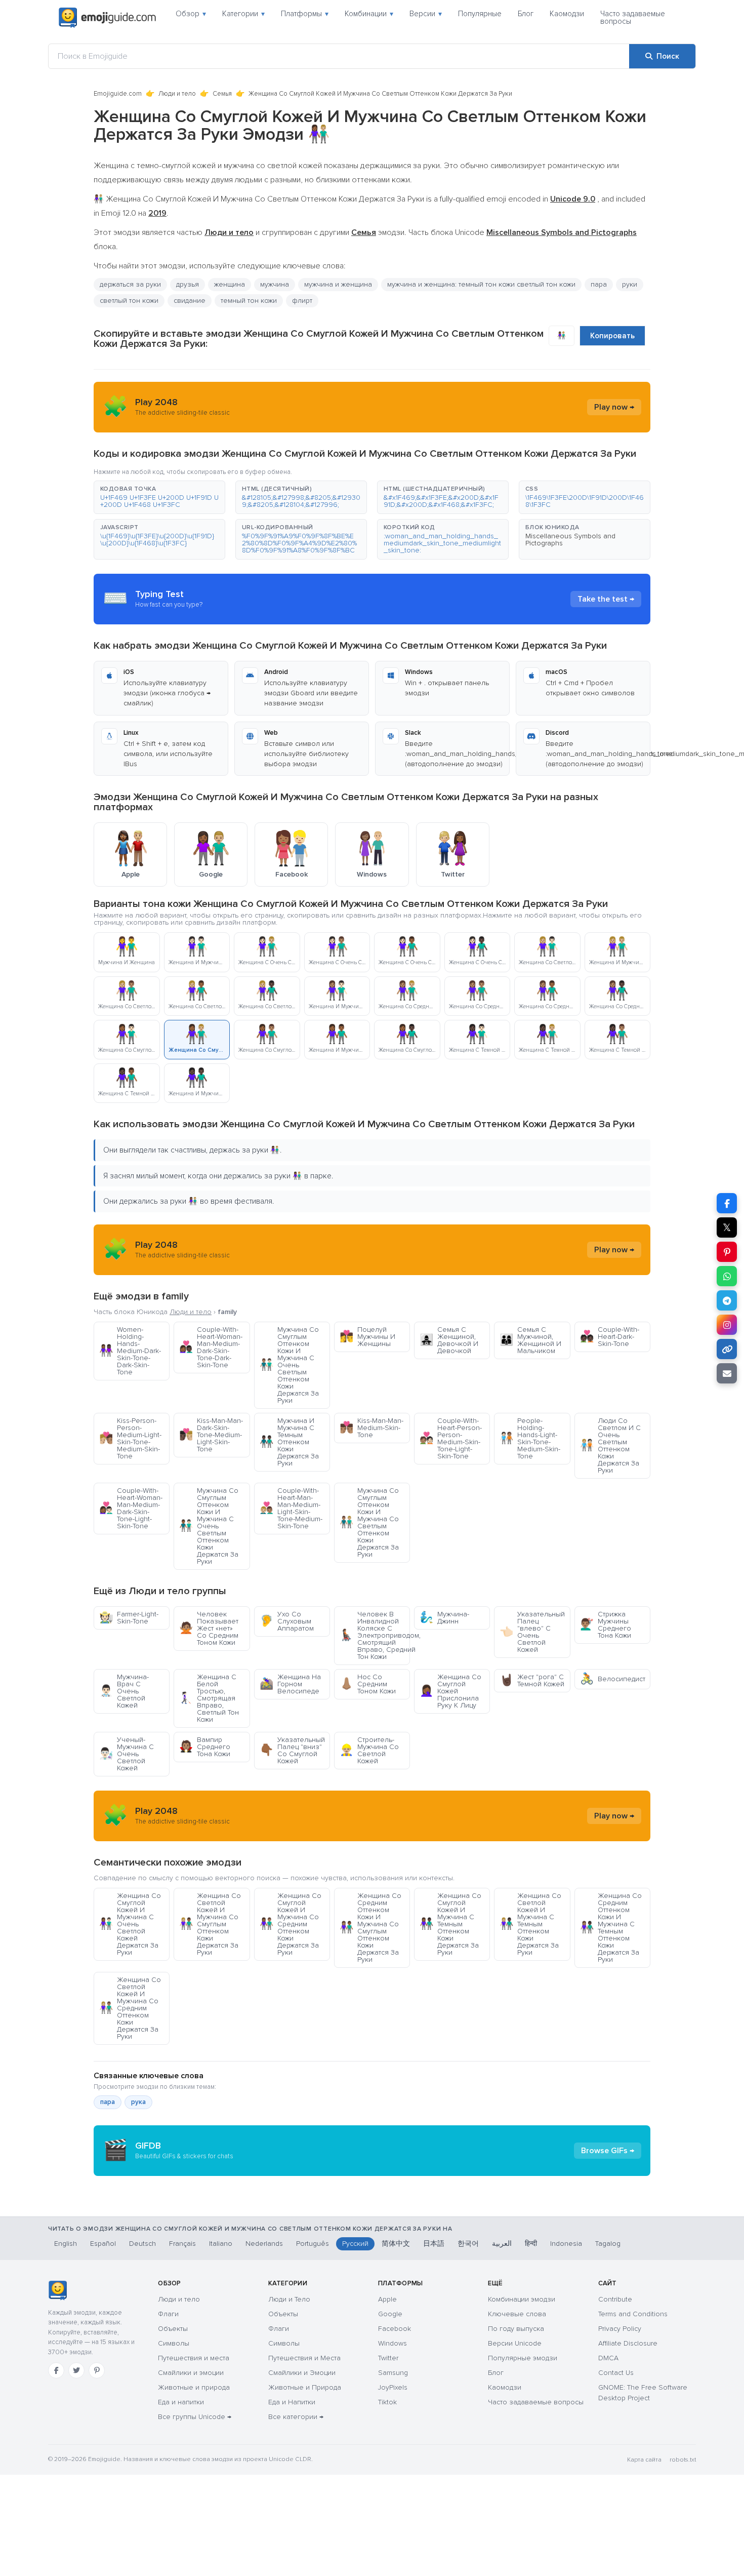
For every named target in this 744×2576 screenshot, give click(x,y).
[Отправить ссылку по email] (727, 1373)
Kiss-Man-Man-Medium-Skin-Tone (371, 1428)
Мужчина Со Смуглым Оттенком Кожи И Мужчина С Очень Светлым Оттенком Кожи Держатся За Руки (289, 1365)
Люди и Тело (289, 2299)
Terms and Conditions (633, 2314)
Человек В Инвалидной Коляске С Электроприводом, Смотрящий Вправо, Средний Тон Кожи (375, 1635)
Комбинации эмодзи (522, 2299)
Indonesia (566, 2244)
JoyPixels (393, 2387)
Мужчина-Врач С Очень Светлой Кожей (124, 1691)
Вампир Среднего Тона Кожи (205, 1747)
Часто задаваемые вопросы (633, 17)
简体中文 (396, 2244)
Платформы (305, 14)
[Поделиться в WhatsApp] (727, 1276)
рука (138, 2102)
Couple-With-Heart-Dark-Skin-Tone (610, 1337)
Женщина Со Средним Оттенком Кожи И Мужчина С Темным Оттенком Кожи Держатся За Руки (611, 1928)
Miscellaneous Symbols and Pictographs (570, 540)
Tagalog (608, 2244)
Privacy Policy (620, 2329)
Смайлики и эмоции (191, 2373)
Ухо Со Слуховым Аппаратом (287, 1621)
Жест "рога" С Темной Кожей (532, 1680)
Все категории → (296, 2417)
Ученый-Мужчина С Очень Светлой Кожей (127, 1754)
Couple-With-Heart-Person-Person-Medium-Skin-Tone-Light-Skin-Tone (451, 1438)
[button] (159, 497)
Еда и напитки (181, 2402)
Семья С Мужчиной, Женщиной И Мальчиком (530, 1340)
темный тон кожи (249, 301)
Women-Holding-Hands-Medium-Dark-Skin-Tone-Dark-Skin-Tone (130, 1351)
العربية (502, 2244)
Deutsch (142, 2244)
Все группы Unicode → (195, 2417)
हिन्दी (531, 2244)
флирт (302, 301)
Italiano (221, 2244)
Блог (526, 14)
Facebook (395, 2329)
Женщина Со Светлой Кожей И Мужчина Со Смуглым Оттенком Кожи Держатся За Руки (210, 1924)
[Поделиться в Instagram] (727, 1325)
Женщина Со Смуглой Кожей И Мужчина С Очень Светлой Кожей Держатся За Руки (130, 1924)
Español (103, 2244)
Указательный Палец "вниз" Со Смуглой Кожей (292, 1750)
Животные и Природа (305, 2387)
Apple (387, 2299)
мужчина (275, 284)
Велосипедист (613, 1679)
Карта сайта (644, 2460)
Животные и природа (194, 2387)
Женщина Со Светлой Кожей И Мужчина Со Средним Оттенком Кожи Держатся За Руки (130, 2008)
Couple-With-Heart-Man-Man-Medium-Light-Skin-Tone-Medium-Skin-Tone (291, 1508)
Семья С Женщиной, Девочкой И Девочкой (449, 1340)
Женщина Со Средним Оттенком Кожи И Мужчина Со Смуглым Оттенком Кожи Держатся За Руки (370, 1928)
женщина (230, 284)
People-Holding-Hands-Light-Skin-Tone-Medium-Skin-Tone (530, 1438)
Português (313, 2244)
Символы (174, 2343)
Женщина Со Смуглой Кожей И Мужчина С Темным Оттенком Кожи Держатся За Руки (450, 1924)
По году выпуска (516, 2329)
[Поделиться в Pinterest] (727, 1252)
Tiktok (387, 2402)
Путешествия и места (194, 2358)
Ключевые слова (517, 2314)
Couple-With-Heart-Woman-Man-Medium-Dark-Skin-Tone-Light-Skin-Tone (131, 1508)
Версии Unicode (515, 2343)
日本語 (434, 2244)
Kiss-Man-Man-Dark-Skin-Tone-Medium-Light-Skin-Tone (211, 1435)
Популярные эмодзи (523, 2358)
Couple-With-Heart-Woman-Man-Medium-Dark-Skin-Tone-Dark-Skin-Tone (211, 1347)
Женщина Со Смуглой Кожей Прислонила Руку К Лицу (450, 1691)
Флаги (168, 2314)
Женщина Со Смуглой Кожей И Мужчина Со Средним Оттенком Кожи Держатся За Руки (291, 1924)
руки (630, 284)
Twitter (388, 2358)
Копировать (612, 336)
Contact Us (616, 2373)
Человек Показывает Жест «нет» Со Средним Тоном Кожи (209, 1628)
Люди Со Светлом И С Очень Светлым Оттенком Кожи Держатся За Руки (610, 1445)
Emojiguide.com (118, 94)
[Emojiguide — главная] (57, 2290)
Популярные (480, 14)
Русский (355, 2244)
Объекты (173, 2329)
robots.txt (683, 2460)
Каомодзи (567, 14)
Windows (392, 2343)
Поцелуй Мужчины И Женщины (367, 1337)
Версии (426, 14)
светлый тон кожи (129, 301)
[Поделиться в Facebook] (727, 1203)
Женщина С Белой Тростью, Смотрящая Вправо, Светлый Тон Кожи (209, 1698)
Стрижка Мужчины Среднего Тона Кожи (606, 1625)
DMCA (608, 2358)
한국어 (468, 2244)
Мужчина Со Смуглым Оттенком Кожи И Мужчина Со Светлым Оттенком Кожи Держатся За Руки (369, 1522)
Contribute (615, 2299)
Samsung (393, 2373)
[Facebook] (56, 2370)
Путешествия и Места (304, 2358)
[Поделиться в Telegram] (727, 1300)
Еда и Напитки (292, 2402)
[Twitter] (76, 2370)
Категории (243, 14)
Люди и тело (177, 94)
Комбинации (369, 14)
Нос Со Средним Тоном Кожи (368, 1684)
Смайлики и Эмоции (302, 2373)
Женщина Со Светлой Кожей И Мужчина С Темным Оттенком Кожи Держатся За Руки (530, 1924)
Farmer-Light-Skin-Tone (129, 1618)
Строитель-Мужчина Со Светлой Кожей (369, 1750)
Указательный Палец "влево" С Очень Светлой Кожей (532, 1632)
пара (599, 284)
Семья (222, 94)
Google (390, 2314)
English (66, 2244)
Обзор (191, 14)
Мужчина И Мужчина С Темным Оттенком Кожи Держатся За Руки (289, 1442)
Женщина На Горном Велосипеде (290, 1684)
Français (182, 2244)
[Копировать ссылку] (727, 1349)
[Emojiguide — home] (107, 18)
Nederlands (264, 2244)
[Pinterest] (97, 2370)
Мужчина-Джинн (444, 1618)
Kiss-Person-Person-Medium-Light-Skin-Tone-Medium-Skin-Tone (130, 1438)
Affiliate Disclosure (628, 2343)
